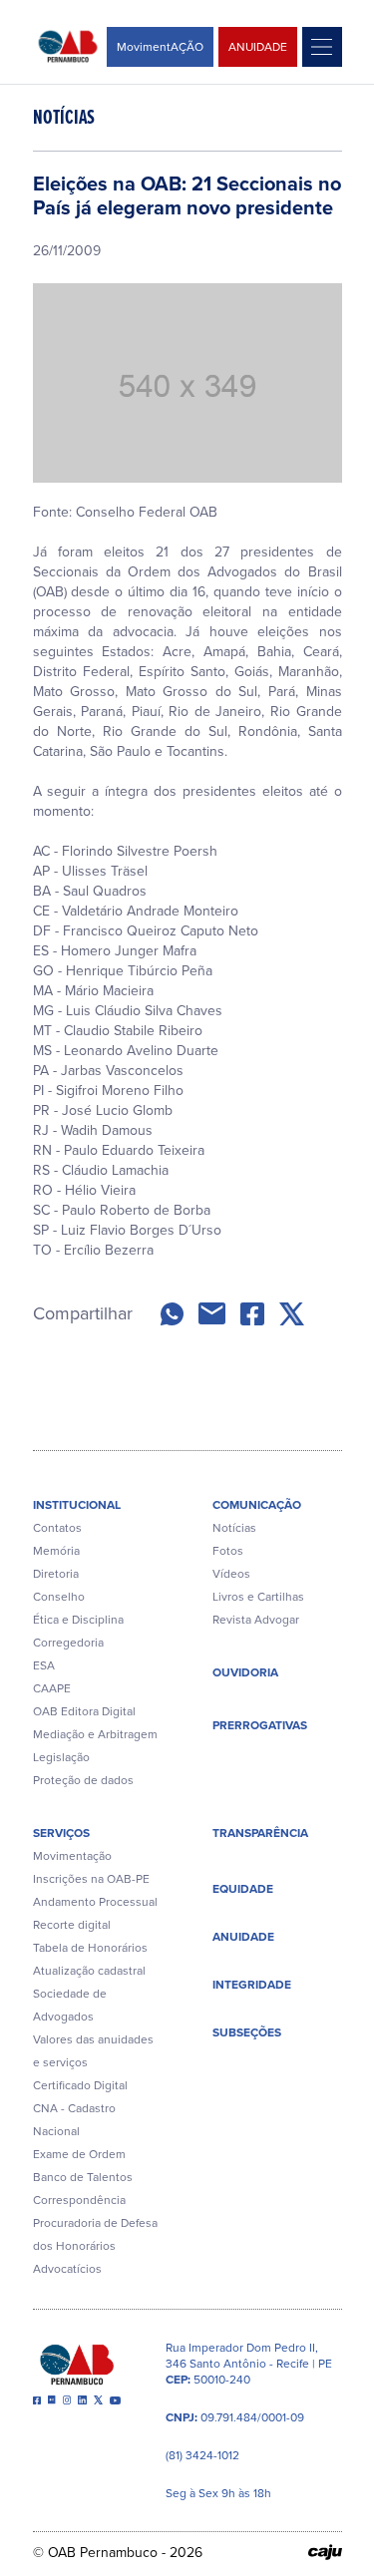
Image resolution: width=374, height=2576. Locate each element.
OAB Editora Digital (84, 1711)
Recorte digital (72, 1925)
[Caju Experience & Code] (325, 2552)
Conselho (59, 1597)
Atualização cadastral (89, 1971)
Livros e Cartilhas (258, 1597)
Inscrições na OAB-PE (91, 1879)
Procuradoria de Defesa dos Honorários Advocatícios (95, 2246)
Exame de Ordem (79, 2154)
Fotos (228, 1551)
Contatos (57, 1528)
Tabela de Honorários (90, 1948)
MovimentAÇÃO (160, 47)
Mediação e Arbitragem (95, 1734)
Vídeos (231, 1574)
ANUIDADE (258, 47)
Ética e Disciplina (78, 1620)
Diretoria (56, 1574)
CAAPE (52, 1688)
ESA (44, 1665)
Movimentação (72, 1856)
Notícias (234, 1528)
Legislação (61, 1757)
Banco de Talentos (83, 2177)
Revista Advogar (256, 1620)
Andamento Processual (95, 1902)
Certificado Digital (80, 2085)
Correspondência (79, 2200)
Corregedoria (68, 1643)
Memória (56, 1551)
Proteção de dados (83, 1780)
